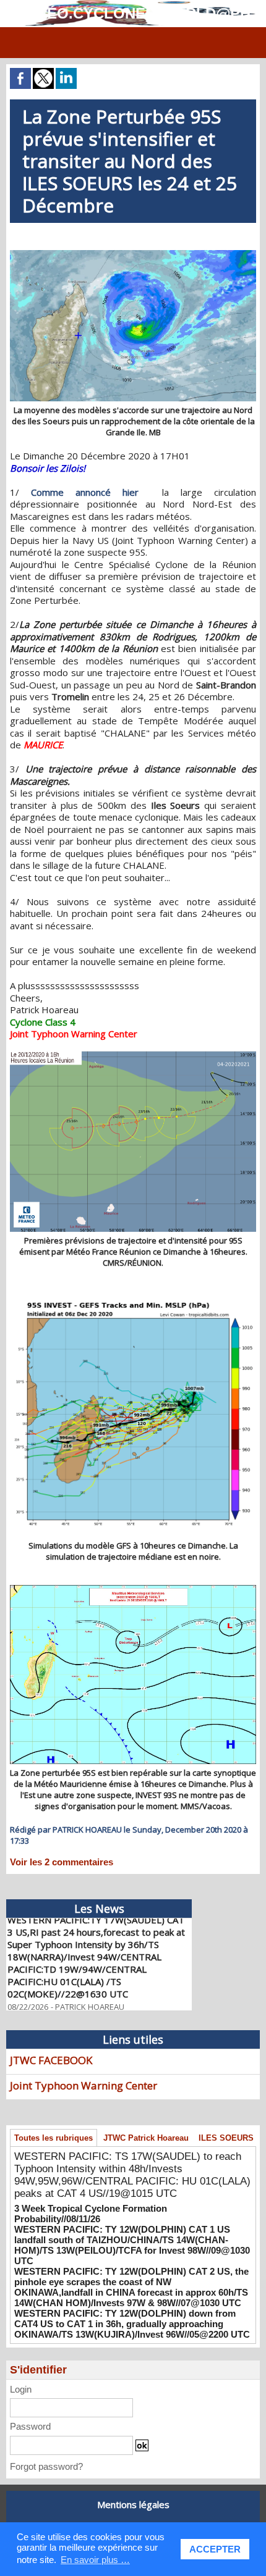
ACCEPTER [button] (215, 2549)
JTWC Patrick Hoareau (146, 2138)
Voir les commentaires (62, 1862)
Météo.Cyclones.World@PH (133, 13)
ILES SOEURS (226, 2138)
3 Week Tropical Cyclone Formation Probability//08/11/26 (91, 2214)
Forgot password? (46, 2466)
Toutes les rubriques (54, 2138)
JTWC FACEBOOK (51, 2060)
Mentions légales (133, 2504)
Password (30, 2426)
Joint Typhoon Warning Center (84, 2085)
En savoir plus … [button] (95, 2560)
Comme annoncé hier (91, 492)
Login (21, 2389)
